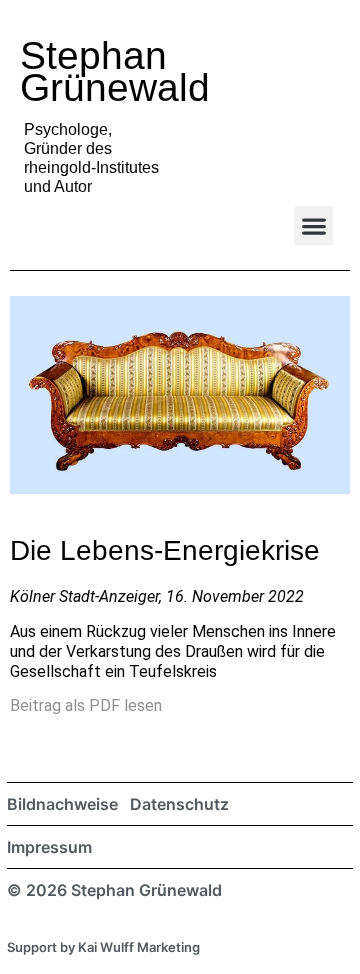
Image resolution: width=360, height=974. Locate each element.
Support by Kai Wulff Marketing (103, 947)
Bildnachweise (62, 804)
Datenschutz (179, 804)
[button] (313, 225)
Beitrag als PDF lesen (86, 705)
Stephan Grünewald (115, 71)
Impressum (49, 847)
